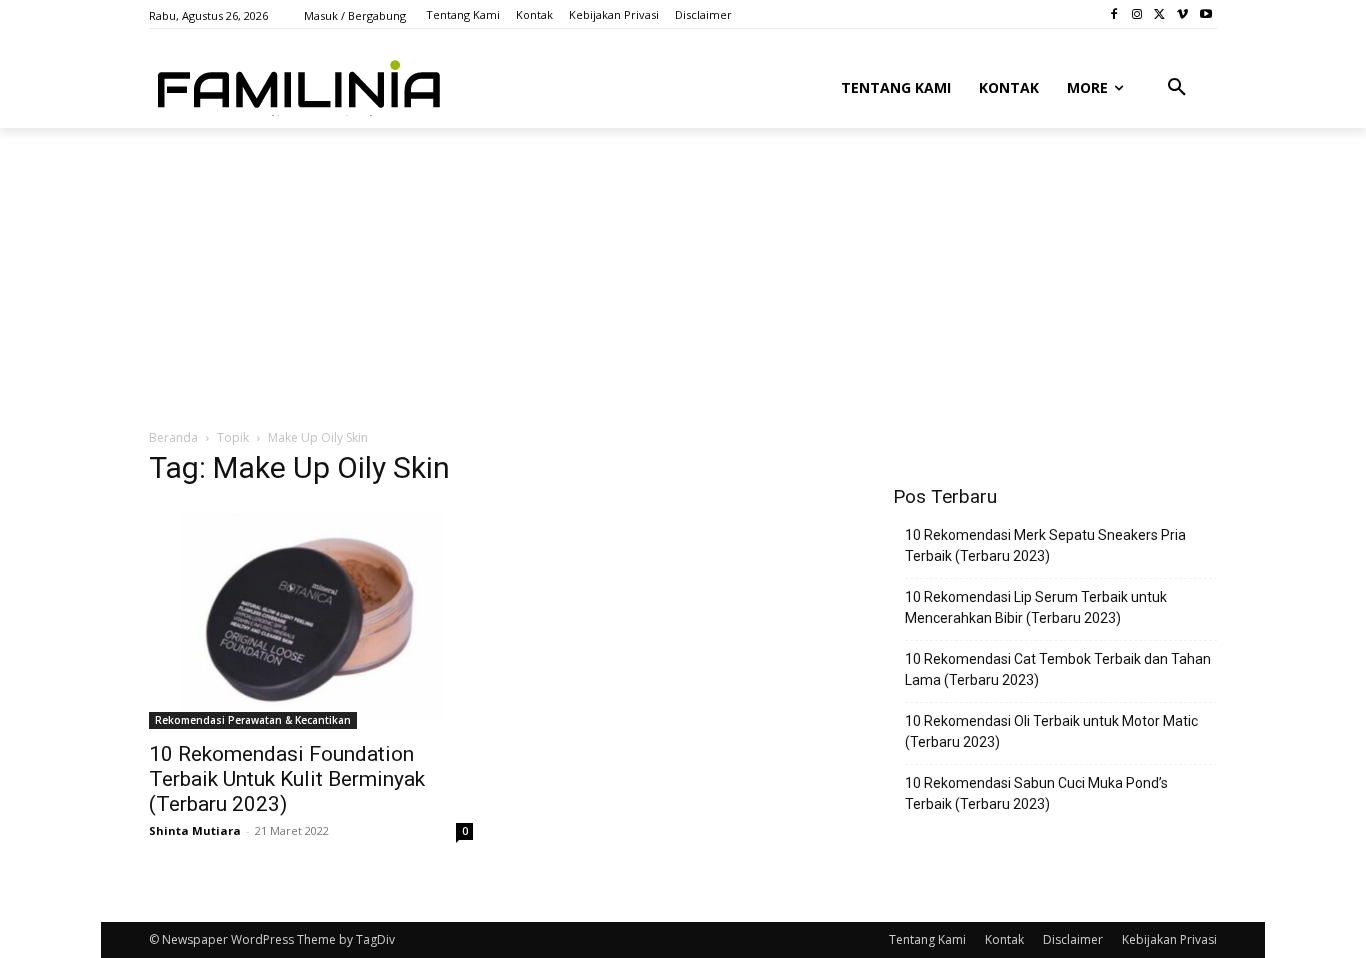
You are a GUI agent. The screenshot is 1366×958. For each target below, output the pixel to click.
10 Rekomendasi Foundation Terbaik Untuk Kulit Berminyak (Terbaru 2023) (287, 779)
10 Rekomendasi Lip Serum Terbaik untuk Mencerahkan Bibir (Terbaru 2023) (1036, 607)
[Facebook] (1114, 14)
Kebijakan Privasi (1169, 939)
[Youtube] (1205, 14)
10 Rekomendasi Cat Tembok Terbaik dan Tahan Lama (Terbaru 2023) (1058, 669)
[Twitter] (1160, 14)
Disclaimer (1073, 939)
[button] (1177, 88)
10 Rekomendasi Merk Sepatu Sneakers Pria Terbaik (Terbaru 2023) (1045, 545)
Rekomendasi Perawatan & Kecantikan (253, 720)
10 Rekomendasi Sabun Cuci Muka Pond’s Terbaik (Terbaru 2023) (1036, 793)
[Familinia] (299, 84)
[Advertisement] (634, 277)
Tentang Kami (927, 939)
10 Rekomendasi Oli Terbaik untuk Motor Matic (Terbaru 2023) (1051, 731)
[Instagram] (1137, 14)
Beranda (173, 437)
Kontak (1004, 939)
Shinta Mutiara (195, 830)
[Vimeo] (1182, 14)
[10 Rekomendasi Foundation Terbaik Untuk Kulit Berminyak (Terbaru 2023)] (311, 617)
